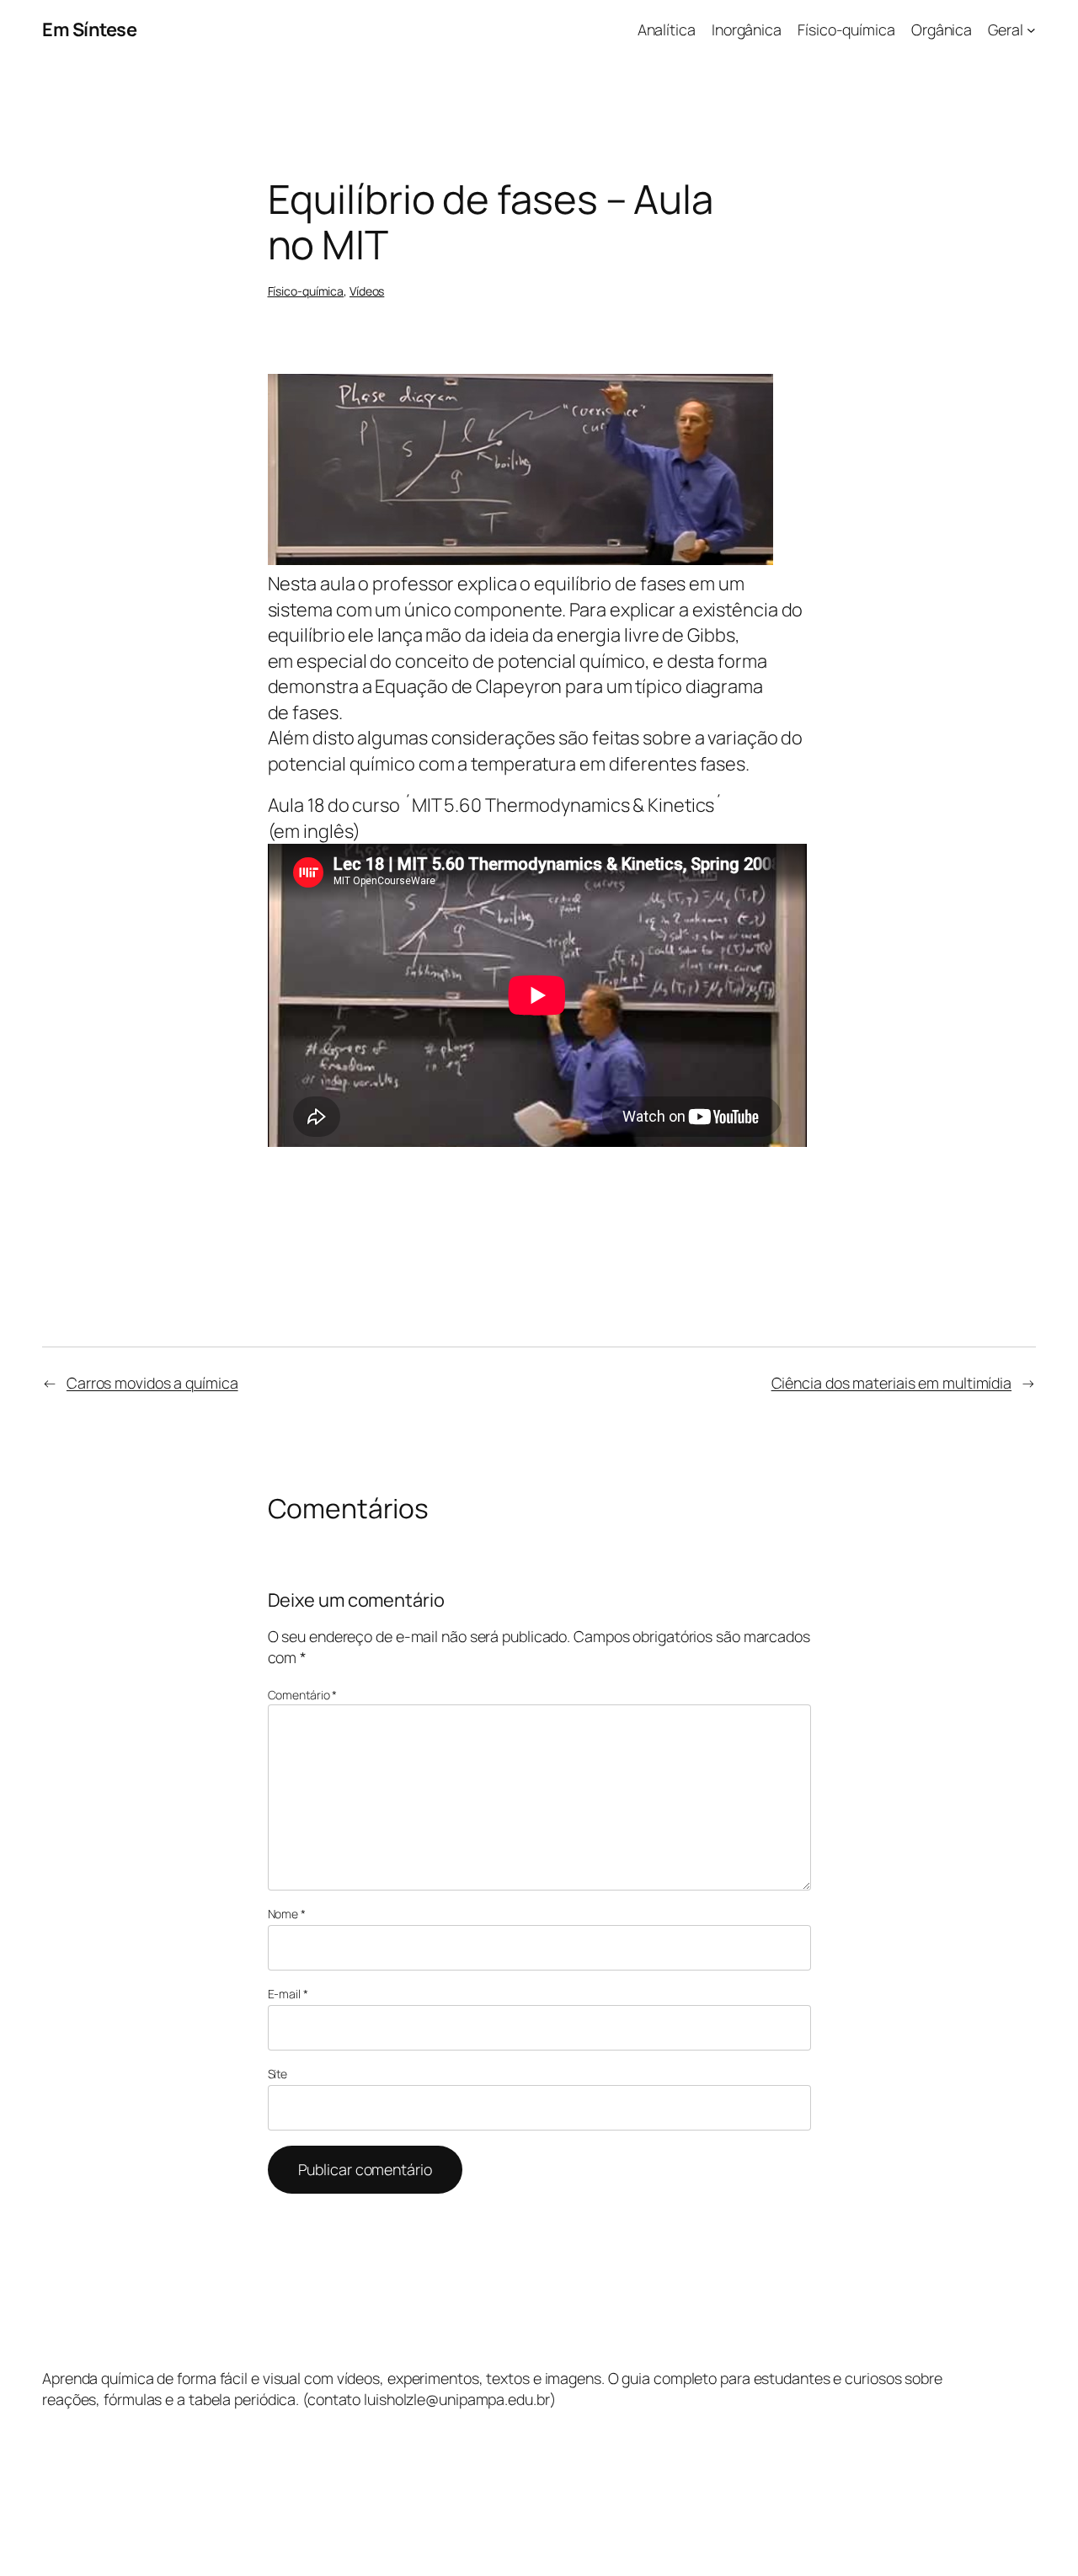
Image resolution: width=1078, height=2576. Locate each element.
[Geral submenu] (1031, 30)
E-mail (288, 1994)
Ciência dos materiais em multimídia (892, 1383)
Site (278, 2074)
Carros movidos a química (152, 1383)
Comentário (303, 1695)
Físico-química (306, 291)
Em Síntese (89, 29)
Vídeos (367, 291)
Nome (287, 1914)
